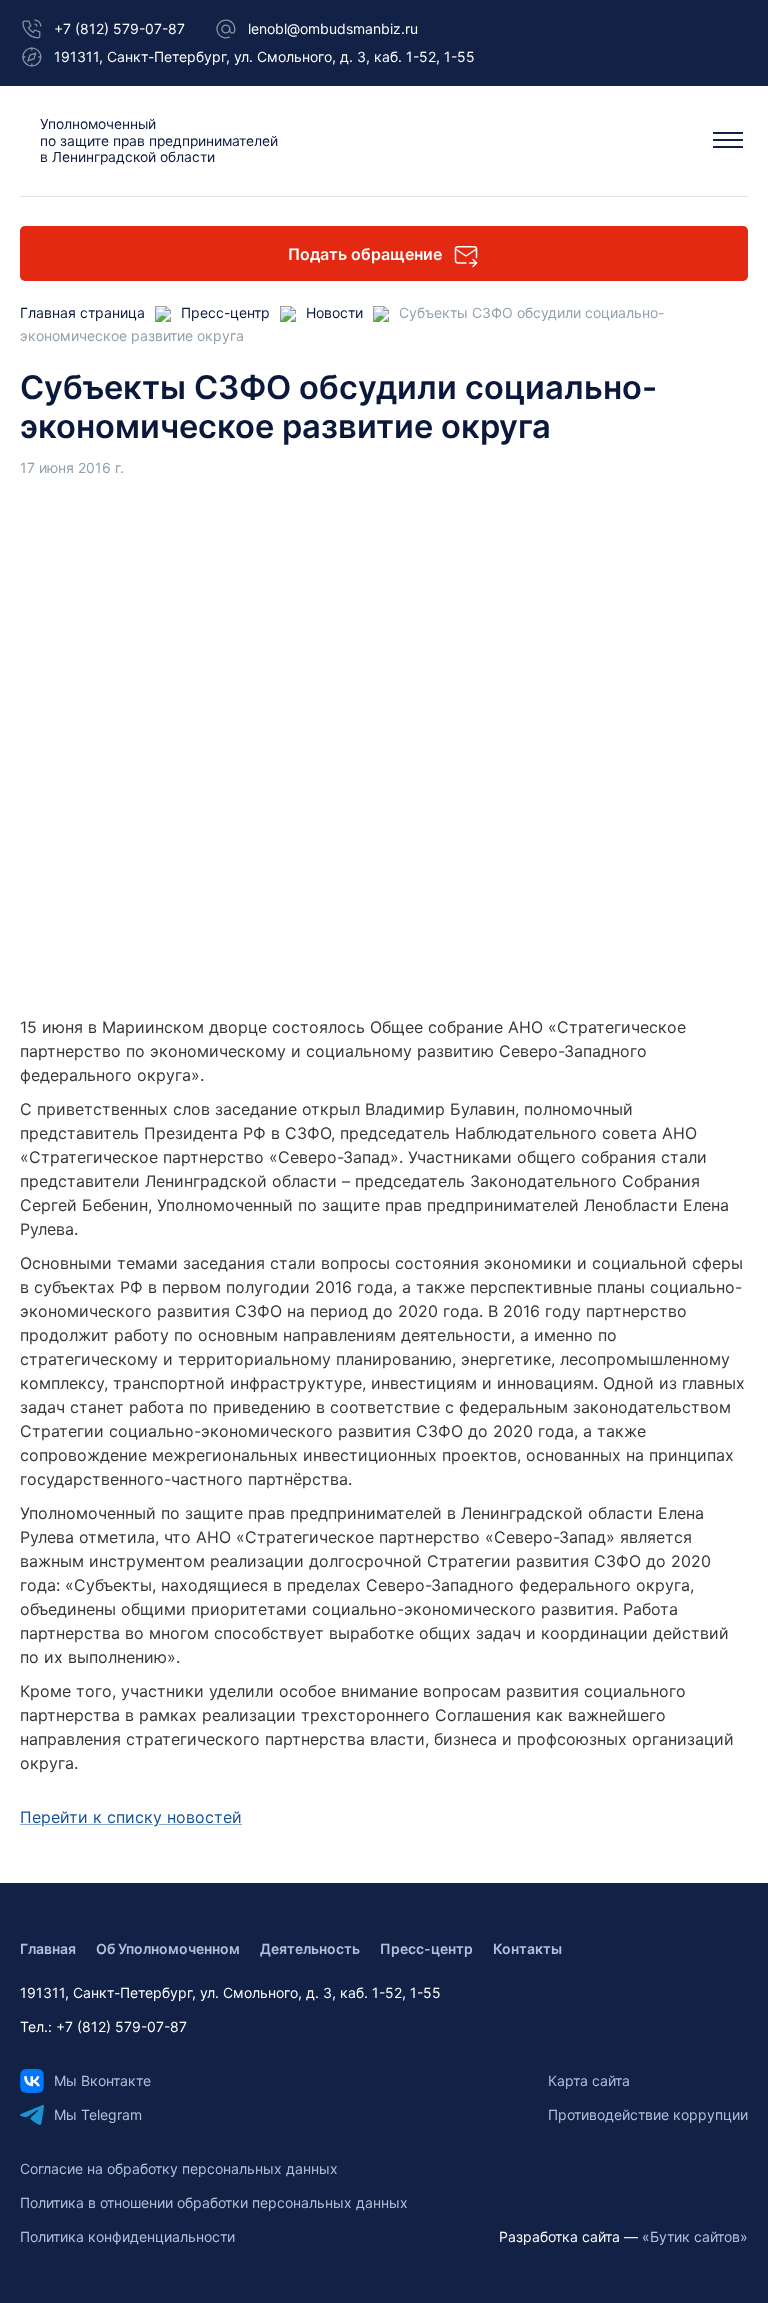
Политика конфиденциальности (127, 2236)
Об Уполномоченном (168, 1948)
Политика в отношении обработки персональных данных (214, 2202)
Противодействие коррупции (648, 2114)
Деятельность (310, 1948)
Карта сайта (589, 2080)
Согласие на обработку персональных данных (179, 2168)
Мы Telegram (98, 2114)
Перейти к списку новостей (131, 1817)
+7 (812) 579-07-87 (119, 28)
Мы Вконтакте (102, 2080)
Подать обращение (365, 254)
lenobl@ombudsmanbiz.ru (333, 28)
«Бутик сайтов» (695, 2236)
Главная (48, 1948)
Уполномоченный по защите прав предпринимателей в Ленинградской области (159, 140)
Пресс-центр (426, 1948)
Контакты (527, 1948)
